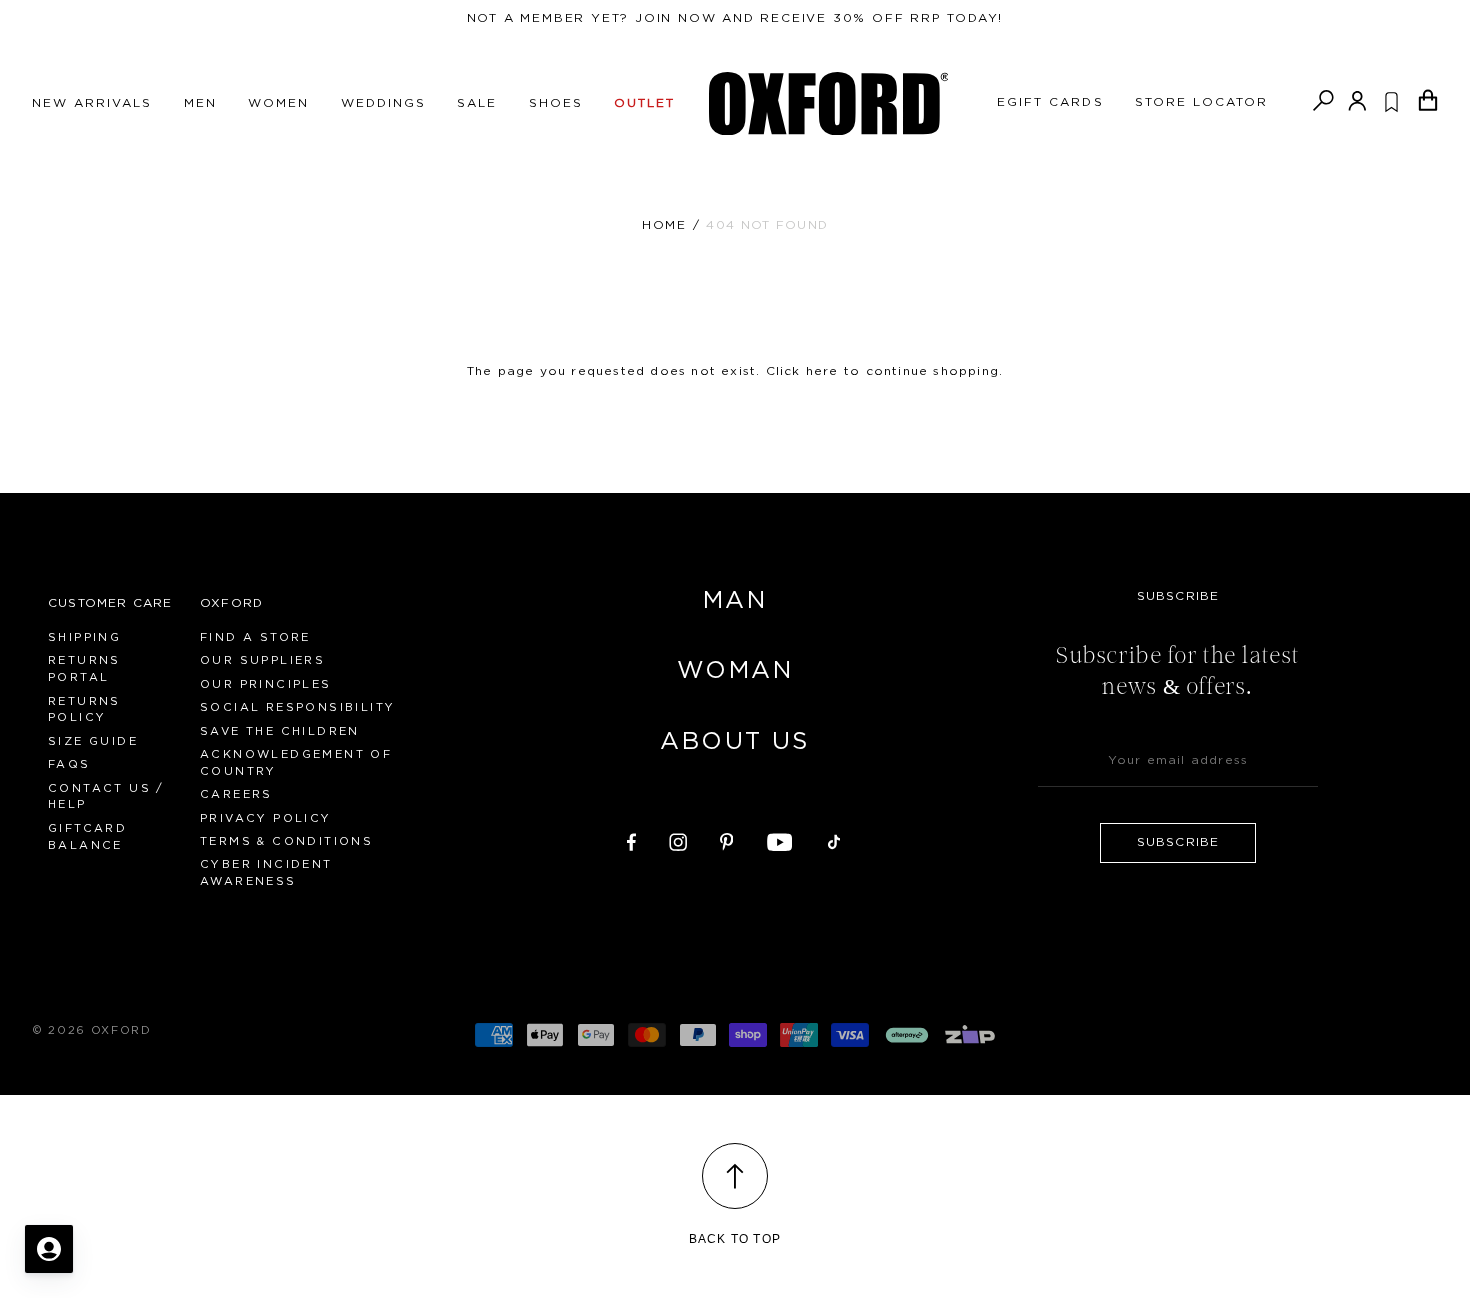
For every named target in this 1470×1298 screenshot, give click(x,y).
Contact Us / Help (106, 797)
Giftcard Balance (87, 837)
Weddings (383, 103)
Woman (735, 671)
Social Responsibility (297, 707)
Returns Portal (84, 669)
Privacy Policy (266, 818)
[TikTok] (834, 839)
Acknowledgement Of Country (296, 763)
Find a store (255, 637)
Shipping (84, 637)
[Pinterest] (727, 839)
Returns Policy (84, 710)
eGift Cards (1050, 102)
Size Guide (93, 741)
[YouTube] (780, 839)
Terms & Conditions (286, 841)
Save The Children (280, 731)
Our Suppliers (262, 660)
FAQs (69, 764)
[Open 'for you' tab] (49, 1249)
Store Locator (1202, 102)
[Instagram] (678, 839)
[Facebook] (631, 839)
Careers (236, 794)
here (822, 371)
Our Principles (266, 684)
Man (735, 601)
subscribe (1178, 842)
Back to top (735, 1239)
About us (734, 742)
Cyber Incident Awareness (266, 873)
